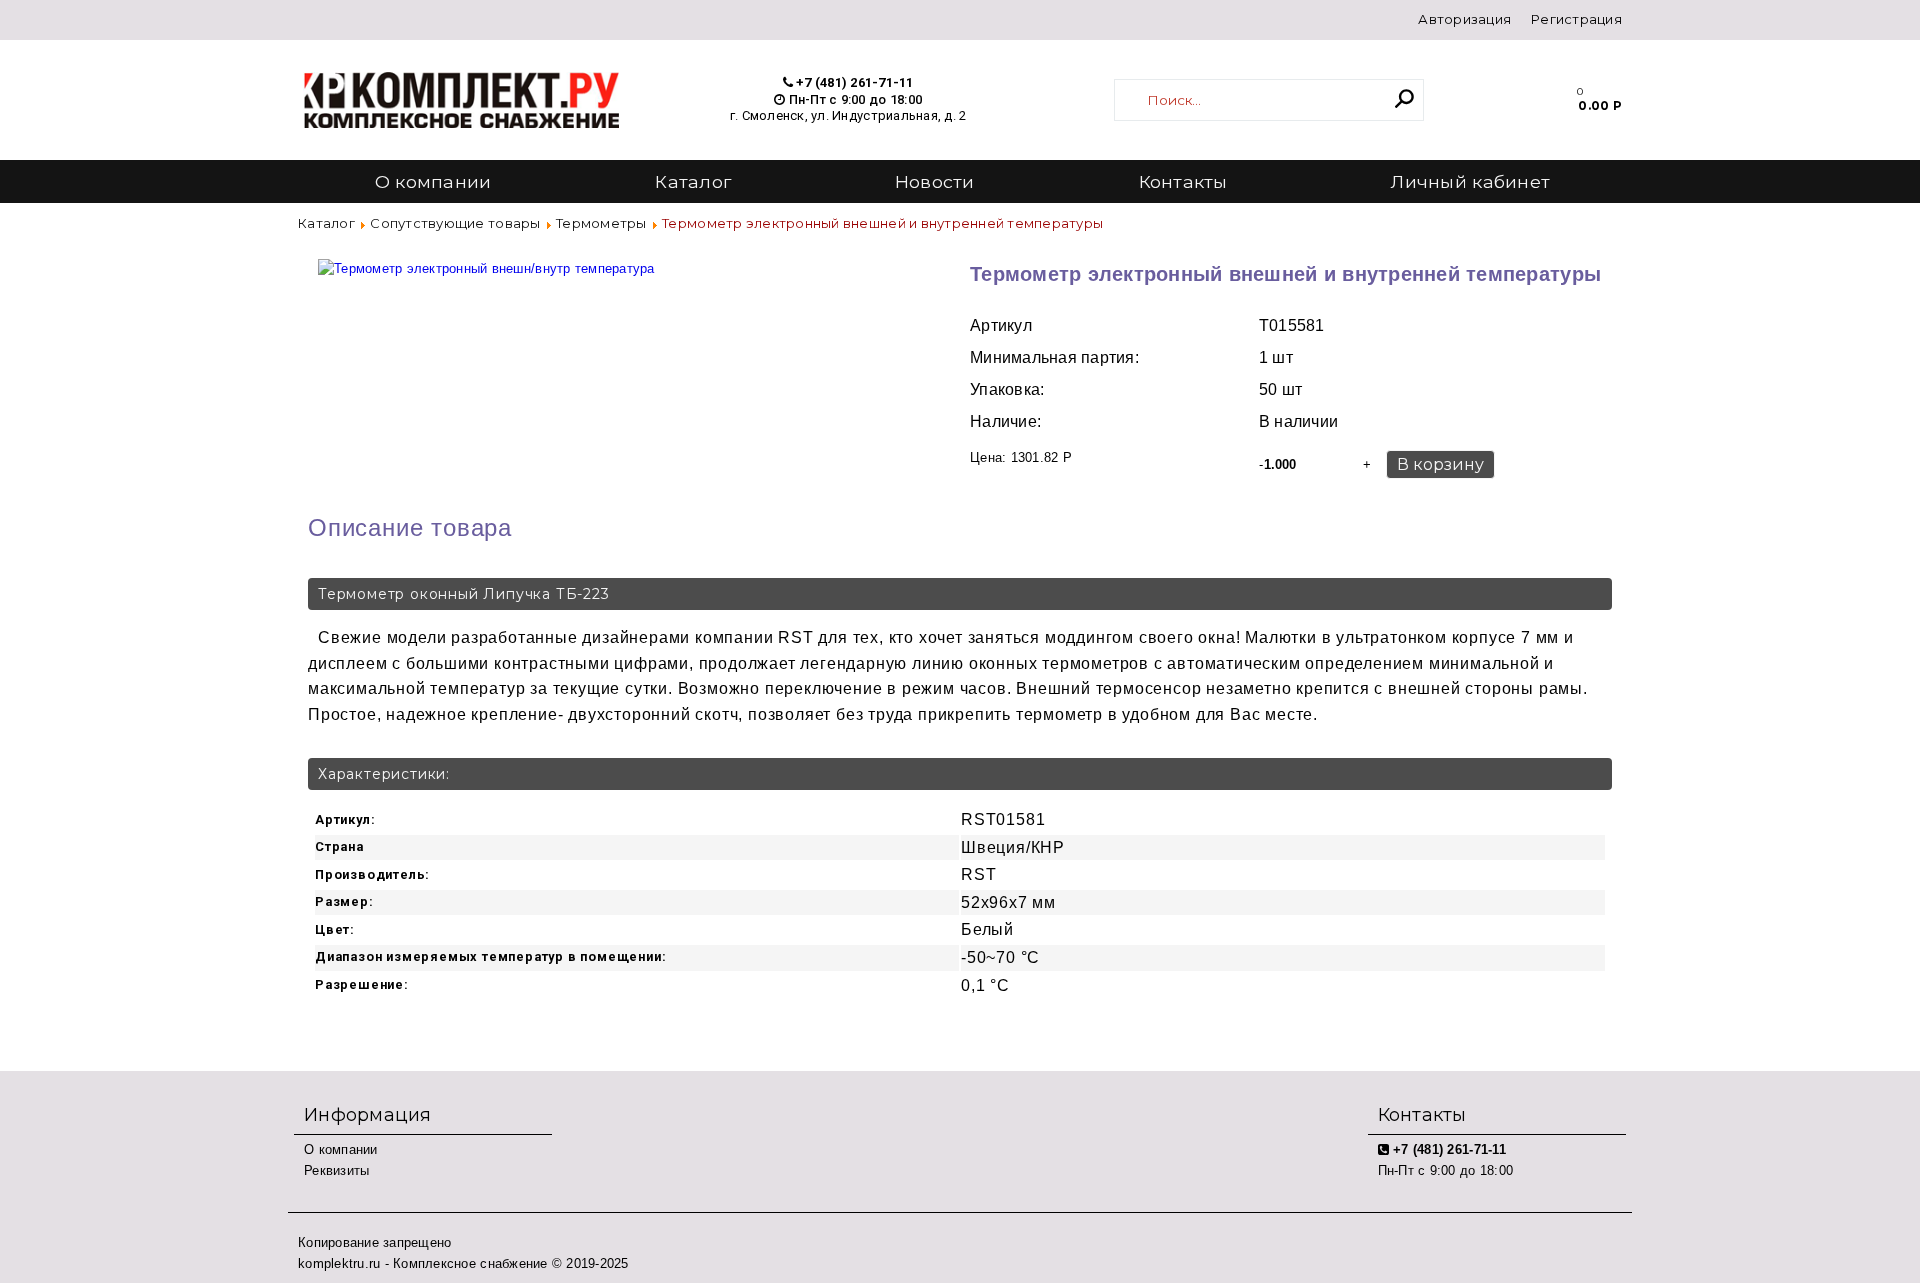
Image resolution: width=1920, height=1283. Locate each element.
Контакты (1183, 181)
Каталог (693, 181)
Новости (935, 181)
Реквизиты (336, 1170)
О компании (433, 181)
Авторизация (1464, 19)
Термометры (601, 223)
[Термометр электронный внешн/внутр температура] (486, 258)
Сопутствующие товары (455, 223)
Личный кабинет (1470, 181)
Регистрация (1576, 19)
